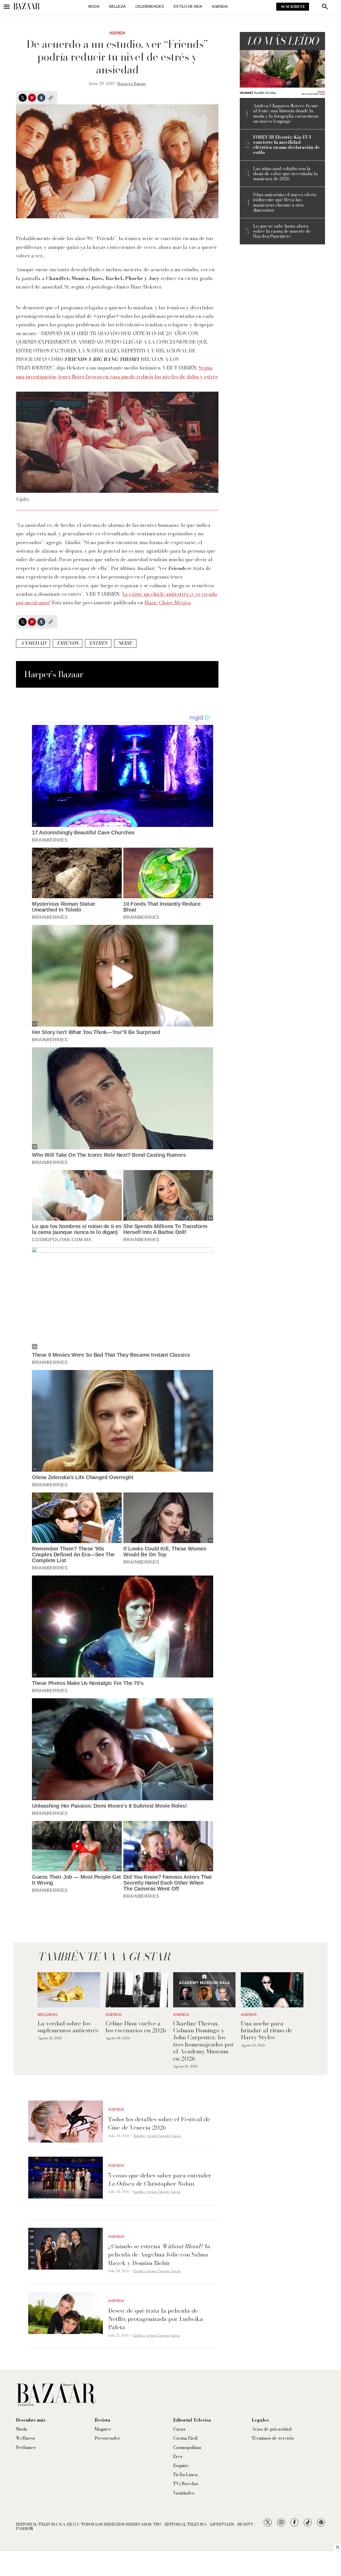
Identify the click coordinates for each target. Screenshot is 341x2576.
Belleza (117, 7)
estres (98, 643)
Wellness (48, 2015)
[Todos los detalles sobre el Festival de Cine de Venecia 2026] (66, 2122)
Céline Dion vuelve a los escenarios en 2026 (136, 2027)
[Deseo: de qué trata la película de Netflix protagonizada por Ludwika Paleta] (66, 2313)
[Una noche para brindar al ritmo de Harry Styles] (272, 1990)
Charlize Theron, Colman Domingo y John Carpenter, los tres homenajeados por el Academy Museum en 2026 (204, 2041)
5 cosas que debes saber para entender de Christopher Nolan (160, 2179)
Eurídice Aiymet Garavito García (157, 2136)
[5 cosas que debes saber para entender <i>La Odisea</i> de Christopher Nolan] (66, 2178)
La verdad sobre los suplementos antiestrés (68, 2027)
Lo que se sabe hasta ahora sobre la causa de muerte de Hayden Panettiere (282, 231)
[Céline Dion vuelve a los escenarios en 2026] (137, 1990)
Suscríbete (293, 7)
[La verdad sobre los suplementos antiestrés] (69, 1990)
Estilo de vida (188, 7)
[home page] (27, 7)
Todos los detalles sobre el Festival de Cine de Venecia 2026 (159, 2123)
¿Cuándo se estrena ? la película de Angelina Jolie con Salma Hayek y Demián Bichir (159, 2254)
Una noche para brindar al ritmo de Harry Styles (267, 2030)
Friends (68, 643)
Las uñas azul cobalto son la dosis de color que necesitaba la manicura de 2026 (285, 174)
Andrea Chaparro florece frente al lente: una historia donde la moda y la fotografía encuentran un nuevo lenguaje (286, 114)
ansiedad (33, 643)
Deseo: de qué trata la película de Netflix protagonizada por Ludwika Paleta (156, 2319)
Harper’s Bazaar (132, 84)
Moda (94, 7)
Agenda (220, 7)
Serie (125, 643)
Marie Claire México (168, 603)
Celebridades (150, 7)
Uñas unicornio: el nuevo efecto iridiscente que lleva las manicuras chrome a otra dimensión (285, 202)
